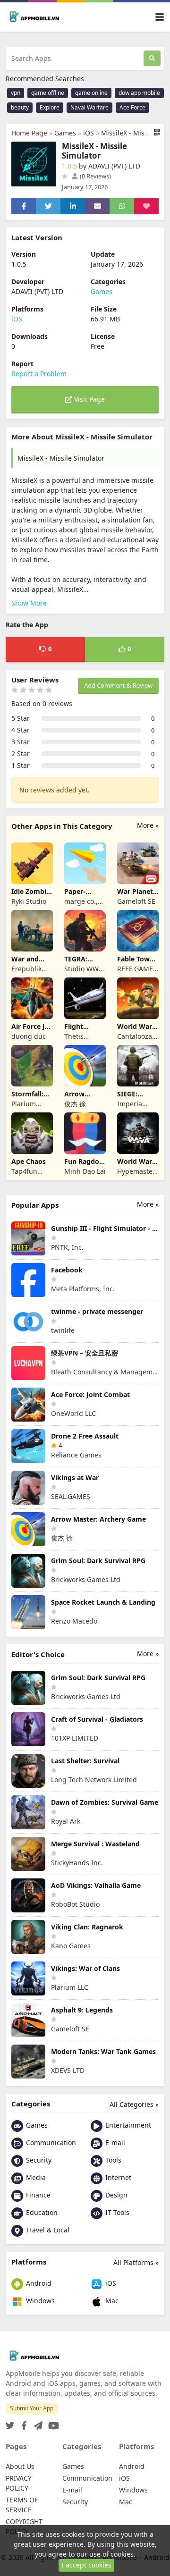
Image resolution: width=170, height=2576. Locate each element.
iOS (89, 133)
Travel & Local (47, 2230)
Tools (112, 2160)
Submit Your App (32, 2408)
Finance (37, 2195)
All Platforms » (136, 2262)
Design (115, 2195)
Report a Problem (39, 374)
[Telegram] (36, 2423)
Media (35, 2177)
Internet (117, 2177)
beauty (20, 107)
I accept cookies (86, 2565)
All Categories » (134, 2104)
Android (38, 2283)
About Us (20, 2466)
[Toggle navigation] (160, 17)
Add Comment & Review (118, 685)
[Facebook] (22, 2423)
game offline (48, 93)
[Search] (152, 58)
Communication (50, 2142)
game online (91, 93)
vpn (16, 93)
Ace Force (132, 107)
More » (148, 825)
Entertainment (127, 2125)
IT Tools (116, 2212)
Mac (111, 2301)
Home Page (29, 133)
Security (38, 2160)
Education (41, 2212)
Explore (50, 107)
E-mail (114, 2142)
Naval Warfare (89, 107)
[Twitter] (10, 2423)
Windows (39, 2301)
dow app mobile (139, 93)
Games (65, 133)
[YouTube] (52, 2423)
